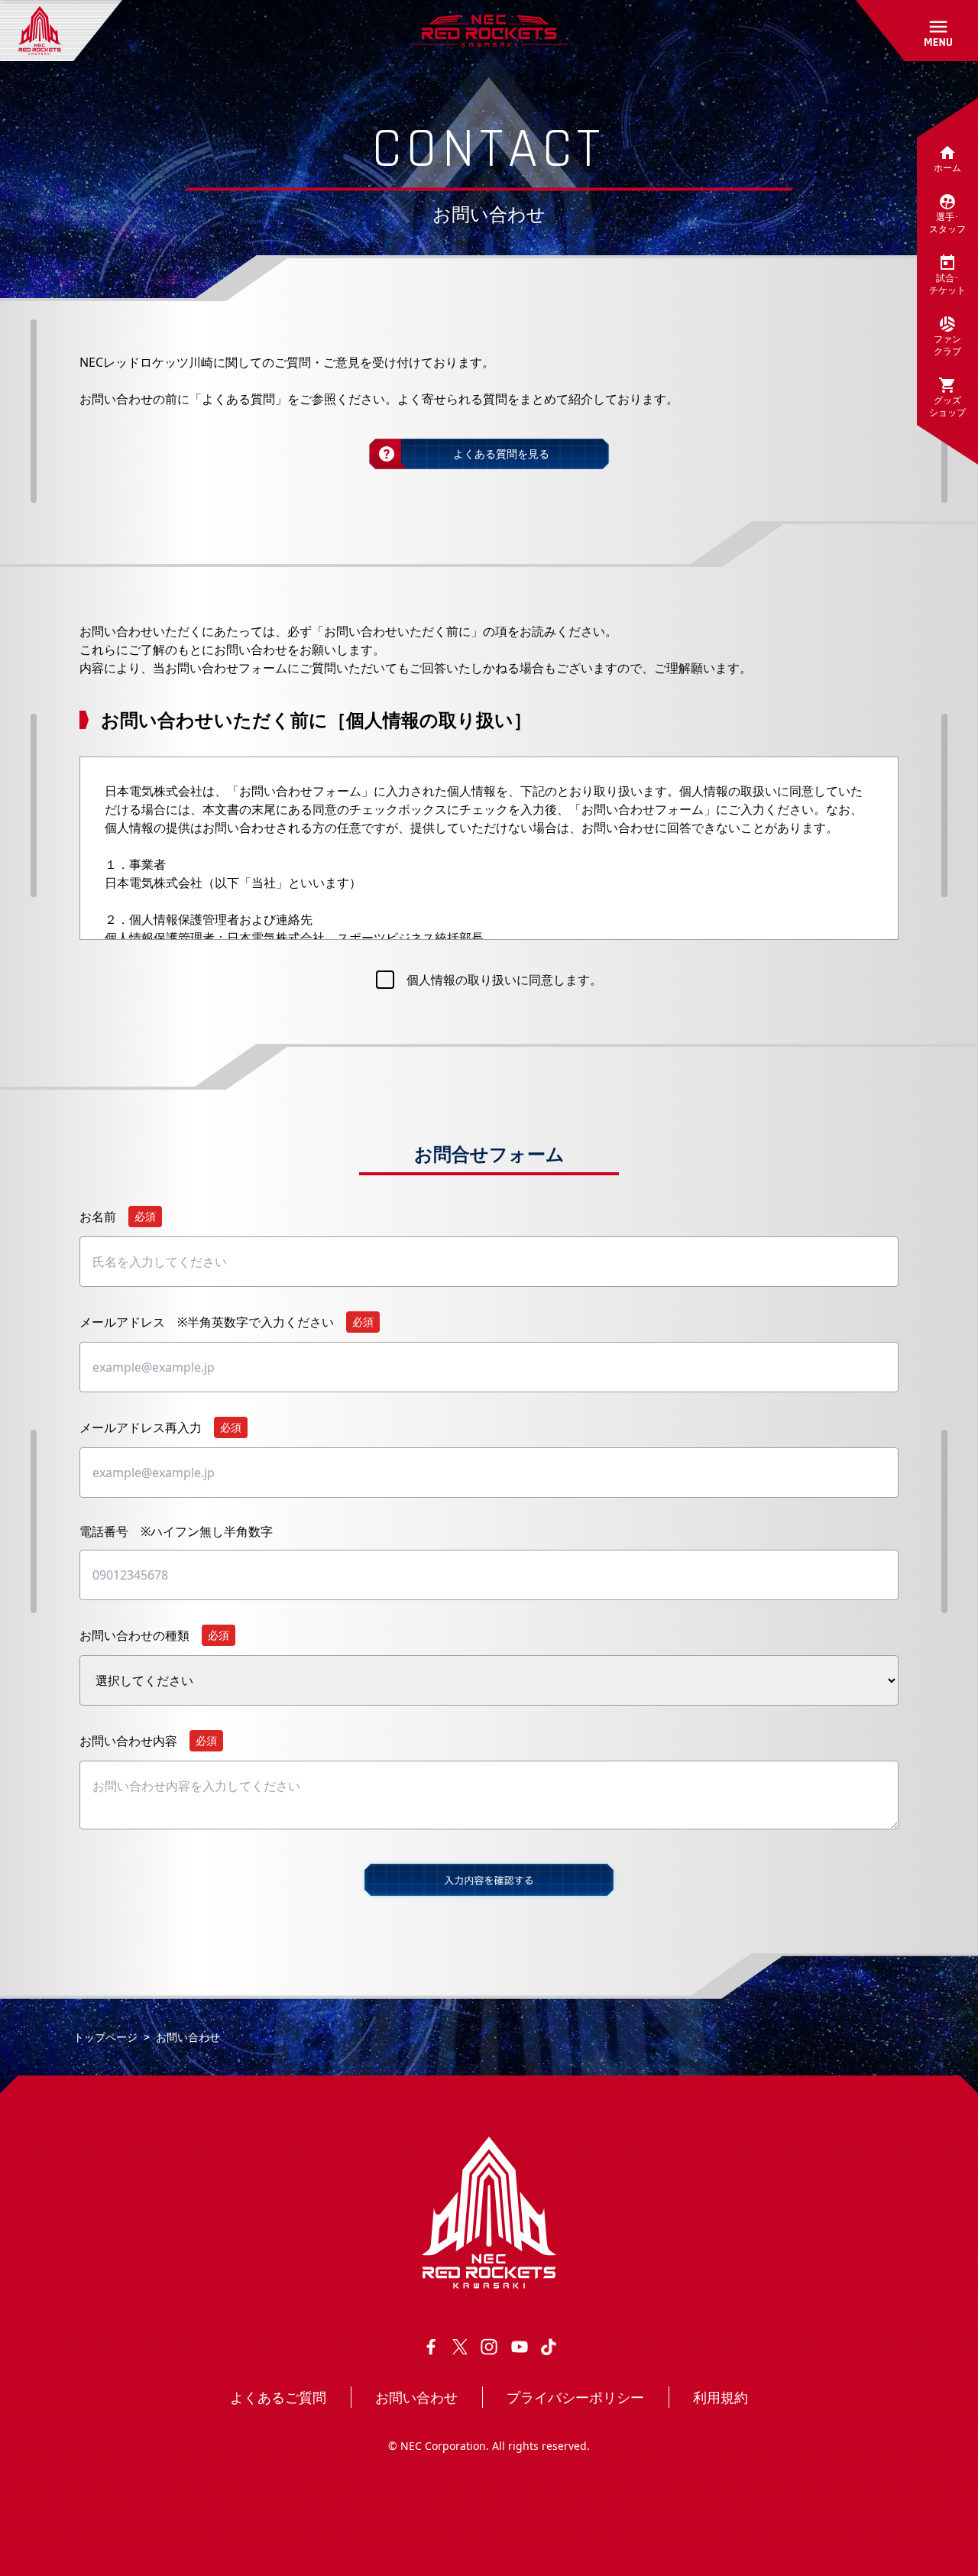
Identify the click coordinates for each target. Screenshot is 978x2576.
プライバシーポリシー (575, 2397)
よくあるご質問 (278, 2397)
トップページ (105, 2037)
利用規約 (721, 2397)
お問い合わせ (416, 2397)
